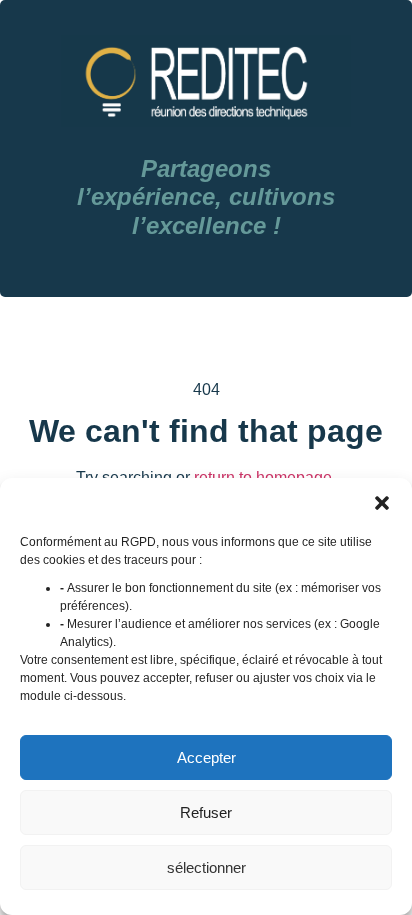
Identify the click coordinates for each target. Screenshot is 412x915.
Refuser (206, 812)
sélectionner (206, 867)
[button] (382, 503)
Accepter (206, 757)
